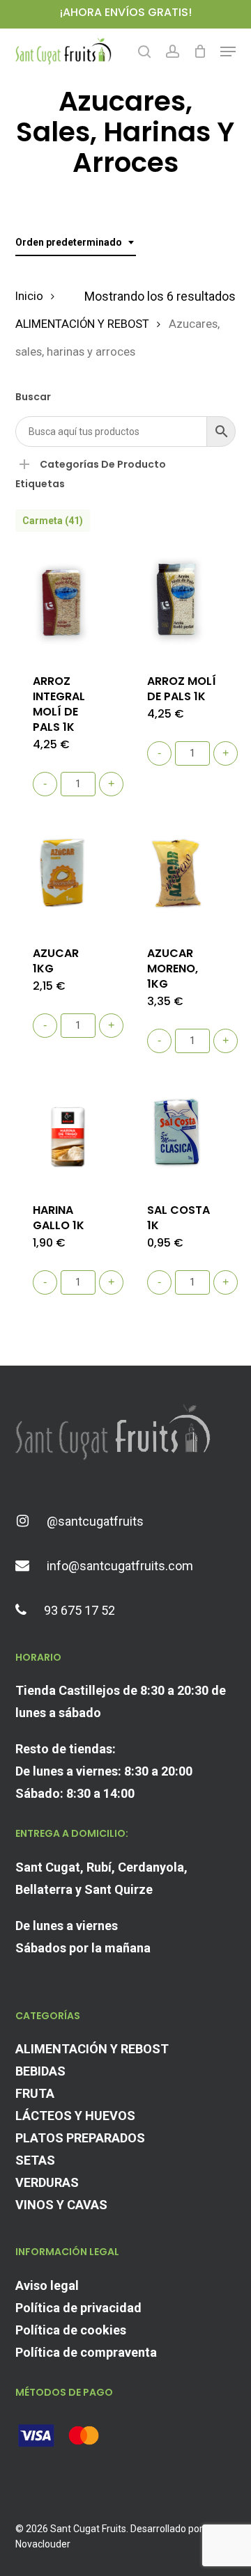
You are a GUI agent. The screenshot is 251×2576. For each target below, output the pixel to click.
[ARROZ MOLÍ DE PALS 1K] (182, 604)
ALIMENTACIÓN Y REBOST (82, 324)
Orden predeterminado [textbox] (69, 242)
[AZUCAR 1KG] (68, 876)
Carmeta (53, 521)
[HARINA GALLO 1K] (68, 1133)
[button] (228, 52)
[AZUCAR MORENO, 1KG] (182, 876)
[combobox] (76, 243)
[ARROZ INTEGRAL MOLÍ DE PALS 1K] (68, 604)
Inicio (29, 296)
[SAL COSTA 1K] (182, 1133)
